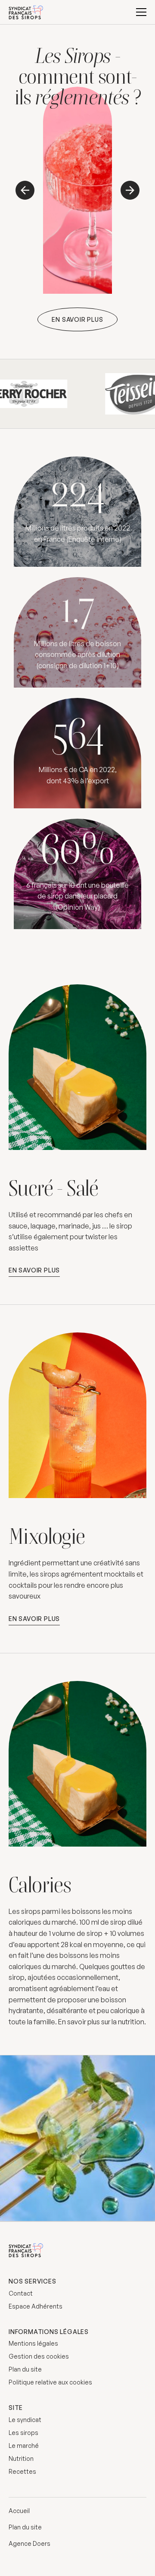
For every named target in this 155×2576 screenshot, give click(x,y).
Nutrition (21, 2458)
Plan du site (25, 2369)
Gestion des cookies (39, 2356)
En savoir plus (77, 319)
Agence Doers (29, 2543)
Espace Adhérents (36, 2306)
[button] (141, 12)
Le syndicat (25, 2420)
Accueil (19, 2511)
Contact (21, 2293)
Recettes (22, 2471)
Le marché (24, 2446)
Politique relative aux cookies (50, 2382)
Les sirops (23, 2433)
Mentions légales (33, 2343)
